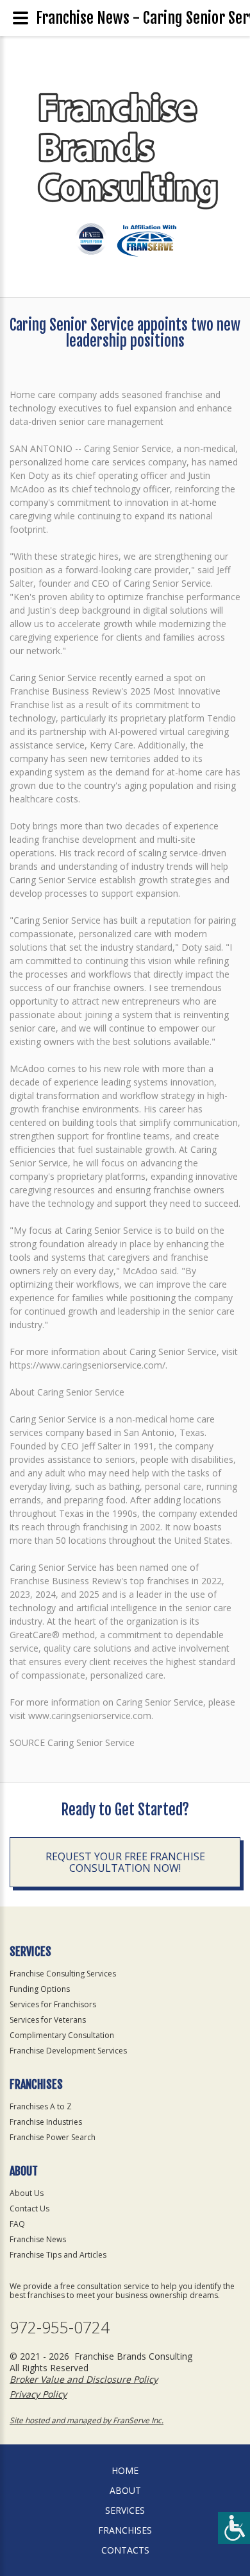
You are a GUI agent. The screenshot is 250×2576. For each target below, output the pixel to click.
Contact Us (29, 2209)
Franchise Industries (46, 2122)
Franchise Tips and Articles (58, 2255)
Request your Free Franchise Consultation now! (125, 1862)
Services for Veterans (48, 2020)
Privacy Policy (38, 2394)
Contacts (125, 2550)
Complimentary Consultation (62, 2035)
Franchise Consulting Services (63, 1974)
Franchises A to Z (41, 2106)
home (125, 2470)
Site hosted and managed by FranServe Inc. (87, 2420)
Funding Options (40, 1989)
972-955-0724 (60, 2327)
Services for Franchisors (53, 2004)
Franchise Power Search (53, 2137)
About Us (27, 2193)
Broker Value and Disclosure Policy (84, 2379)
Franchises (125, 2530)
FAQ (17, 2224)
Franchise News (38, 2239)
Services (125, 2510)
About (125, 2490)
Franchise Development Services (68, 2051)
